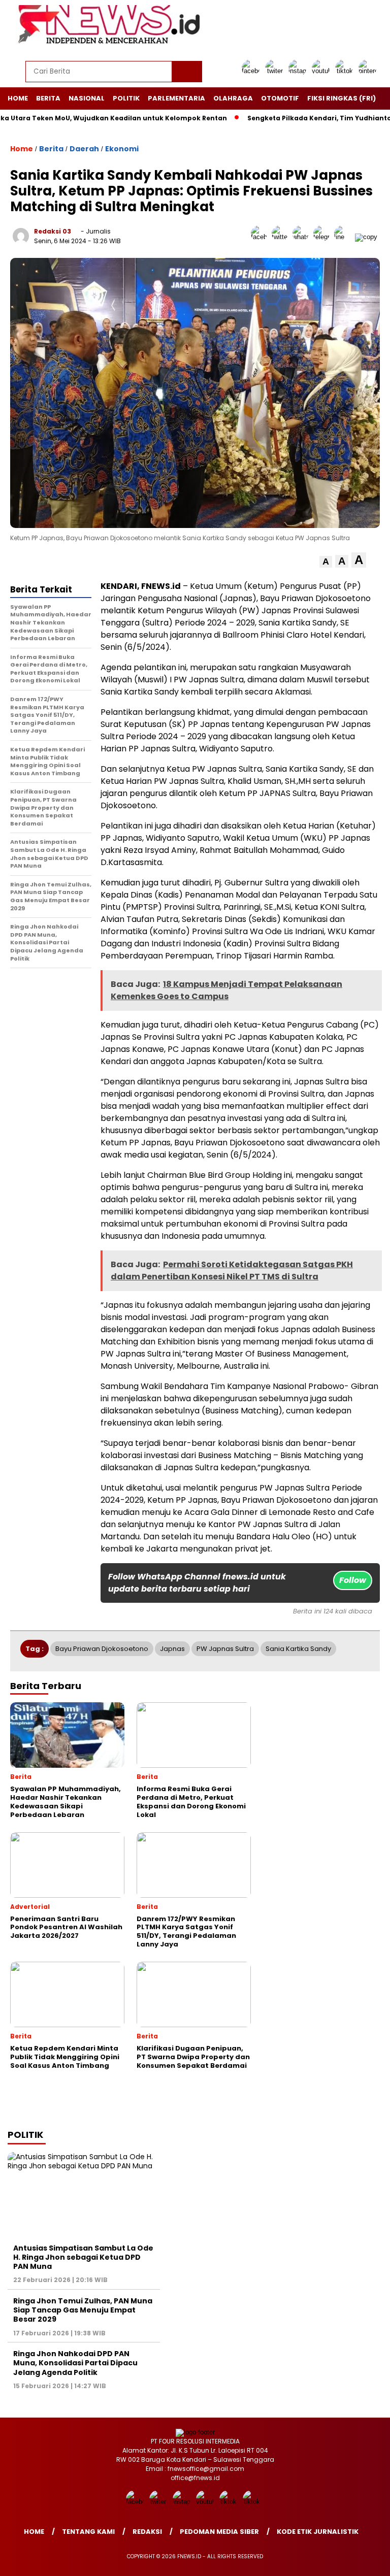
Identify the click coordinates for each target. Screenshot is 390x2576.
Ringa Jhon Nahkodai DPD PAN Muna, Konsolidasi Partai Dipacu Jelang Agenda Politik (75, 2363)
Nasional (87, 98)
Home (18, 98)
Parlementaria (176, 98)
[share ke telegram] (324, 237)
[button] (326, 562)
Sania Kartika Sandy (298, 1649)
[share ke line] (345, 237)
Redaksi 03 (53, 231)
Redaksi (147, 2532)
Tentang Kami (88, 2532)
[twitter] (276, 71)
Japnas (172, 1649)
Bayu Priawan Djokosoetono (102, 1649)
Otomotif (280, 98)
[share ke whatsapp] (303, 237)
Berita (48, 98)
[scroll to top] (370, 2560)
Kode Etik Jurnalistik (318, 2532)
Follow (353, 1580)
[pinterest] (369, 71)
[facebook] (252, 71)
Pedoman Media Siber (219, 2532)
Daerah (84, 149)
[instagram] (299, 71)
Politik (126, 98)
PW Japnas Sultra (225, 1649)
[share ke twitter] (282, 237)
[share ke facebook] (261, 237)
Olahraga (233, 98)
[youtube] (322, 71)
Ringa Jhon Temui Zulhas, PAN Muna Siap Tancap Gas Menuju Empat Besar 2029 (83, 2310)
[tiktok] (346, 71)
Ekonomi (122, 149)
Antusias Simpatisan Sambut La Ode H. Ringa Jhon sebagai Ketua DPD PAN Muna (83, 2257)
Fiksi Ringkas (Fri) (342, 98)
